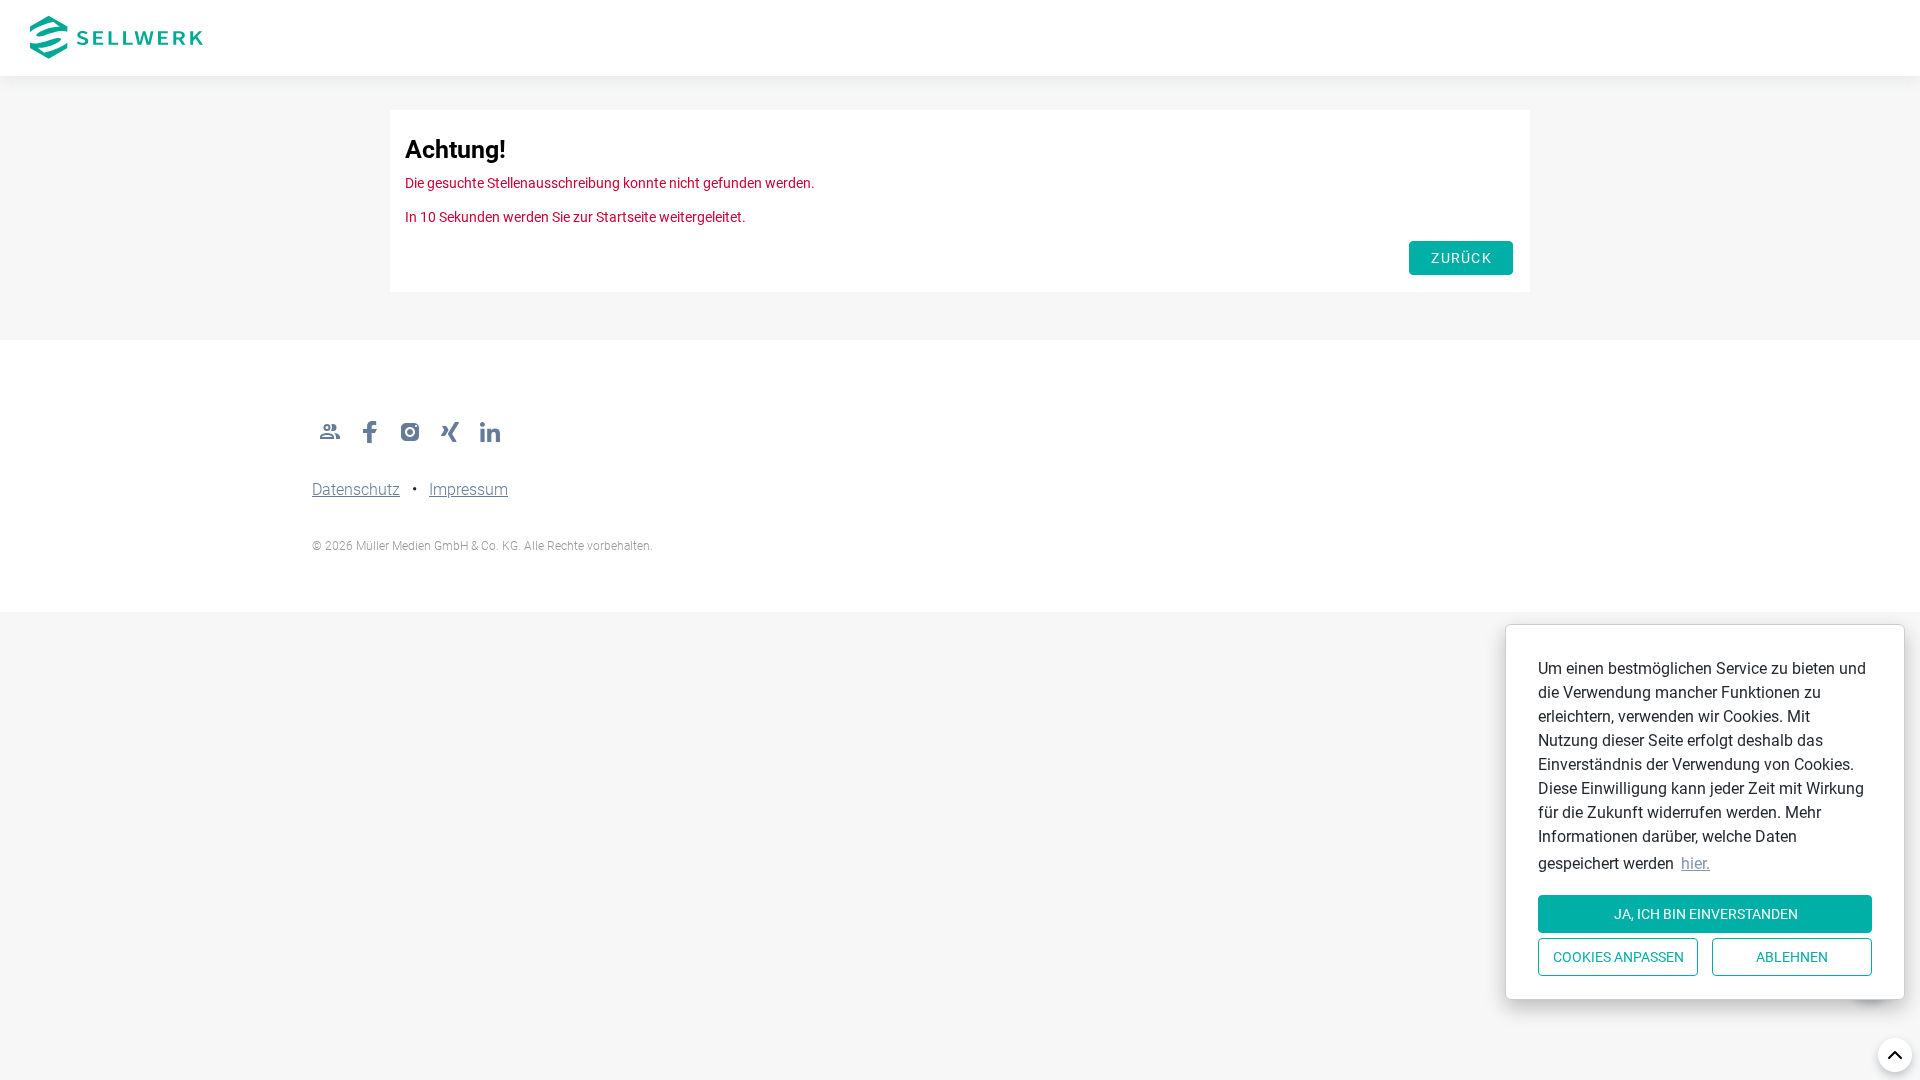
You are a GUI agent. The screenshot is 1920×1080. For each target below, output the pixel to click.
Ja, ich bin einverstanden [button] (1706, 914)
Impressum (468, 489)
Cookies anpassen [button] (1618, 957)
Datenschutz (356, 489)
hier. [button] (1695, 863)
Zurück (1461, 258)
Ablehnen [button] (1792, 957)
